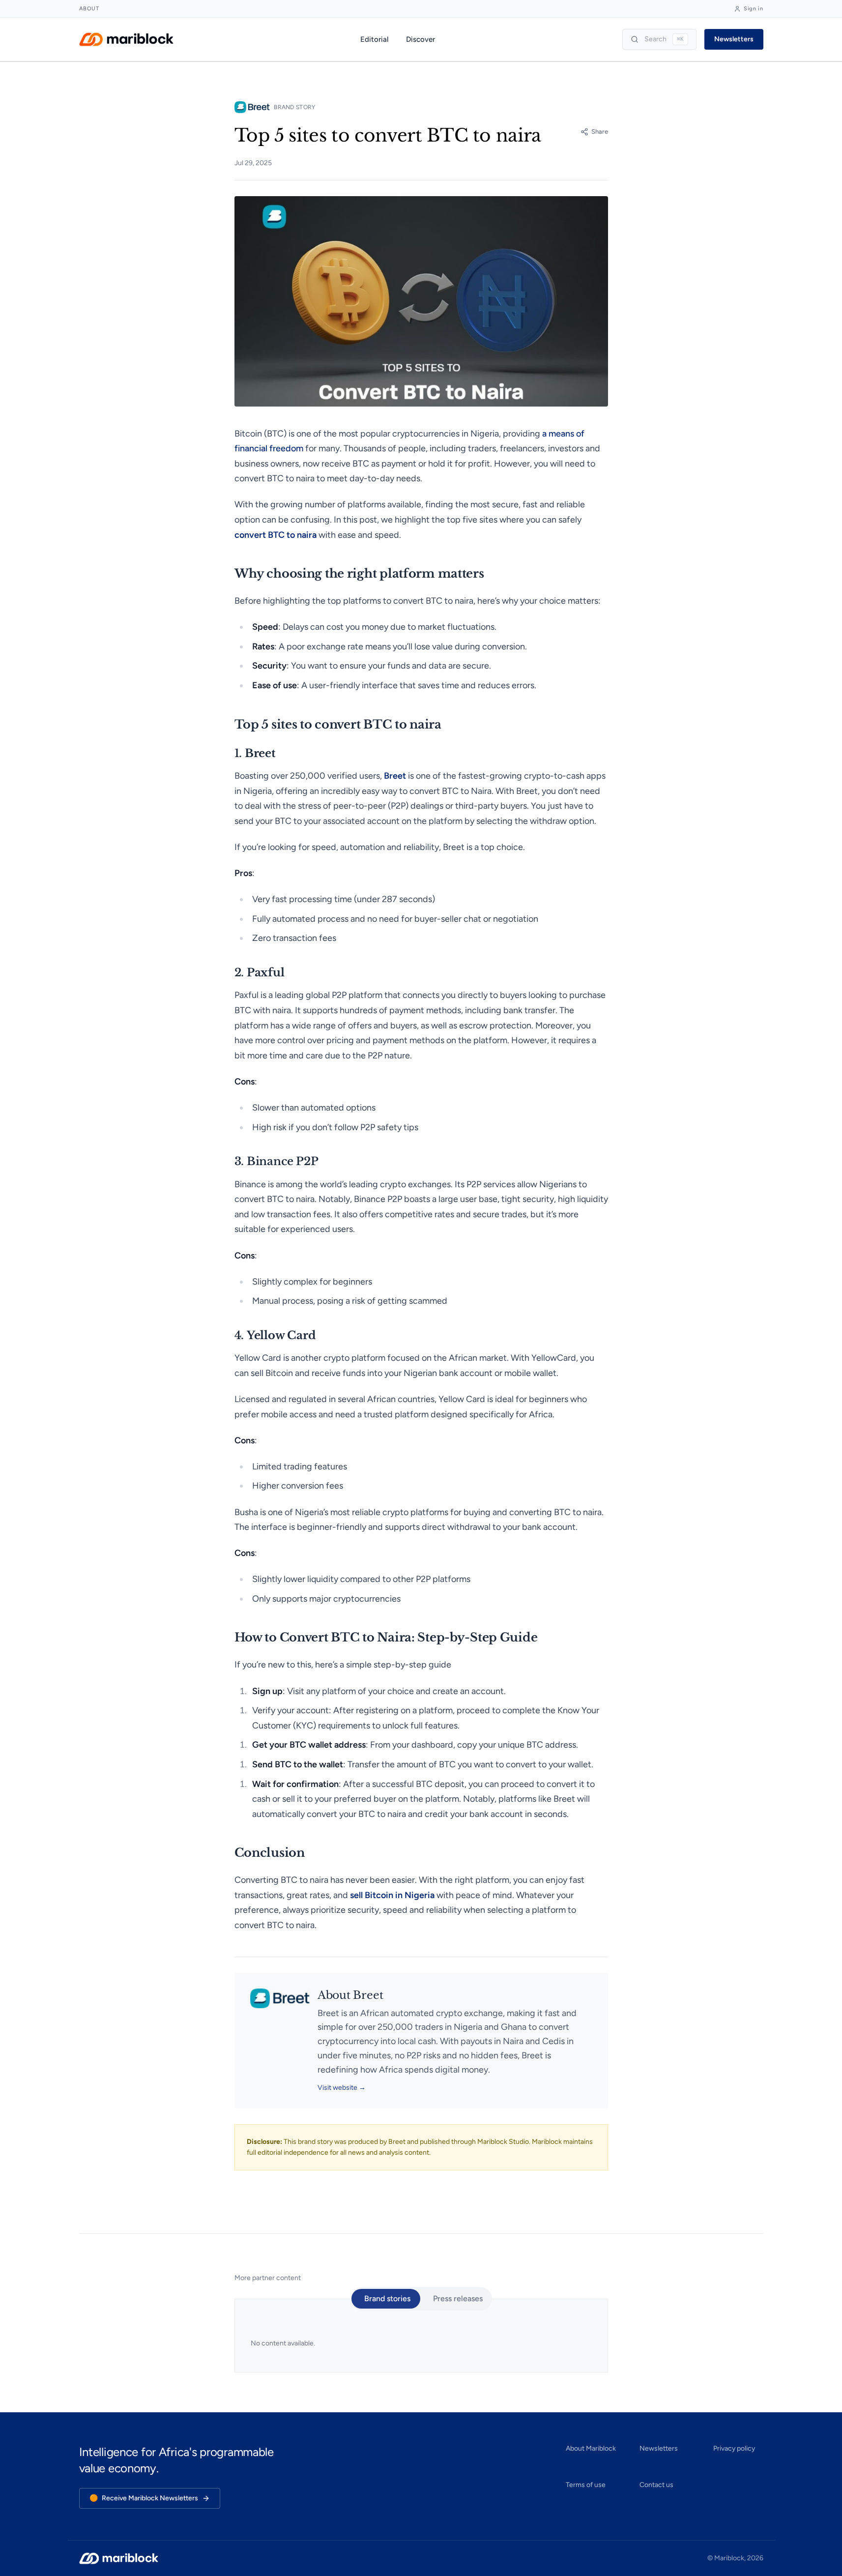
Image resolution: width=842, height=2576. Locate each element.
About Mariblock (591, 2448)
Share (600, 132)
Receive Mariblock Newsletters (144, 2498)
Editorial (374, 39)
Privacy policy (734, 2448)
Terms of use (586, 2485)
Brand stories (387, 2298)
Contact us (656, 2485)
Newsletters (734, 39)
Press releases (458, 2298)
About (89, 9)
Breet (328, 2013)
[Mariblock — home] (126, 39)
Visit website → (342, 2088)
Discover (421, 39)
